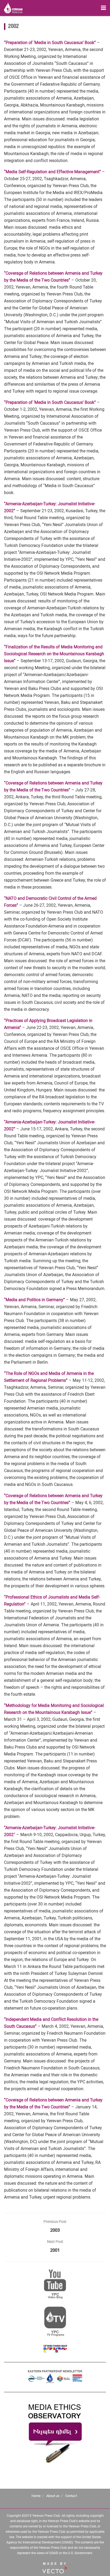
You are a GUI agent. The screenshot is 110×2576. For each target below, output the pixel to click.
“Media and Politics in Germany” (34, 1300)
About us (53, 2496)
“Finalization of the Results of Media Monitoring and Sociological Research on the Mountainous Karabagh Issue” (54, 654)
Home (36, 2496)
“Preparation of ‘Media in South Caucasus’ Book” (50, 43)
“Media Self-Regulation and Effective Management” (52, 172)
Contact (71, 2496)
